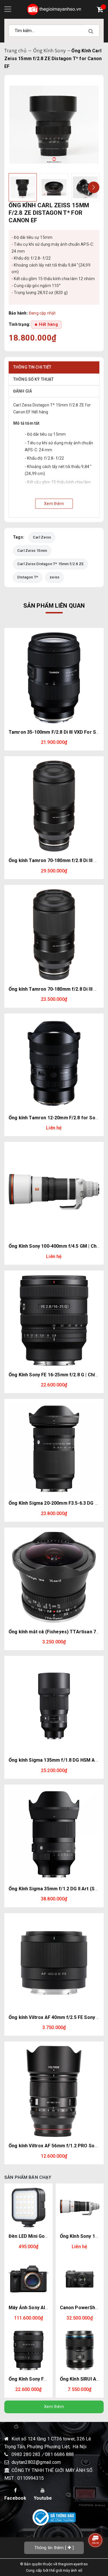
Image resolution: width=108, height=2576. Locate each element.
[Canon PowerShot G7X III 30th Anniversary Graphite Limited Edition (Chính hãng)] (80, 2279)
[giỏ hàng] (101, 10)
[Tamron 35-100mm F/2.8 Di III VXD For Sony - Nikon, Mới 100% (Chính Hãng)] (54, 678)
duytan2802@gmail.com (36, 2462)
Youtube (43, 2498)
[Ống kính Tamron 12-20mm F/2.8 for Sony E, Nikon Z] (54, 1063)
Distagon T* (28, 577)
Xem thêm (54, 2407)
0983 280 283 (27, 2454)
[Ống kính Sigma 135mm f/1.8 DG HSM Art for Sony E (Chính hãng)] (54, 1706)
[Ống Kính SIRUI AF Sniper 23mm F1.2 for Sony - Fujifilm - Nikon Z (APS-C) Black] (80, 2351)
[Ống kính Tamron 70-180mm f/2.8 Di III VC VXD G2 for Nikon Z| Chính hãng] (54, 806)
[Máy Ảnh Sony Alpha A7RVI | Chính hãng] (29, 2279)
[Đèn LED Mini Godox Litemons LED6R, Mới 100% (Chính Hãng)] (29, 2208)
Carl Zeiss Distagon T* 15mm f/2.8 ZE (50, 564)
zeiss (54, 577)
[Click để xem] (54, 125)
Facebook (15, 2498)
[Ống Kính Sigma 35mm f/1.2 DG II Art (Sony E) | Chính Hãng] (54, 1834)
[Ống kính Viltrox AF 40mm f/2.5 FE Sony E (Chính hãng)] (54, 1963)
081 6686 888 (59, 2454)
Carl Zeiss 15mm (32, 551)
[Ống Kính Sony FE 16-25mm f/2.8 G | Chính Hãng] (54, 1320)
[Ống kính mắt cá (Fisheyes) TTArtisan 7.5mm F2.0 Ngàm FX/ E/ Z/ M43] (54, 1577)
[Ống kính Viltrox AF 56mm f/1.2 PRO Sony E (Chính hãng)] (54, 2091)
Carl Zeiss (42, 537)
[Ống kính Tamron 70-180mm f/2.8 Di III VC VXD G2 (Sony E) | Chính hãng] (54, 935)
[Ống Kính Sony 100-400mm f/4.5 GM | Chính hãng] (54, 1192)
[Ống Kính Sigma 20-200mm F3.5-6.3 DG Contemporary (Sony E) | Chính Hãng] (54, 1449)
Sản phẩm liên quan (54, 606)
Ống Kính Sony (49, 51)
